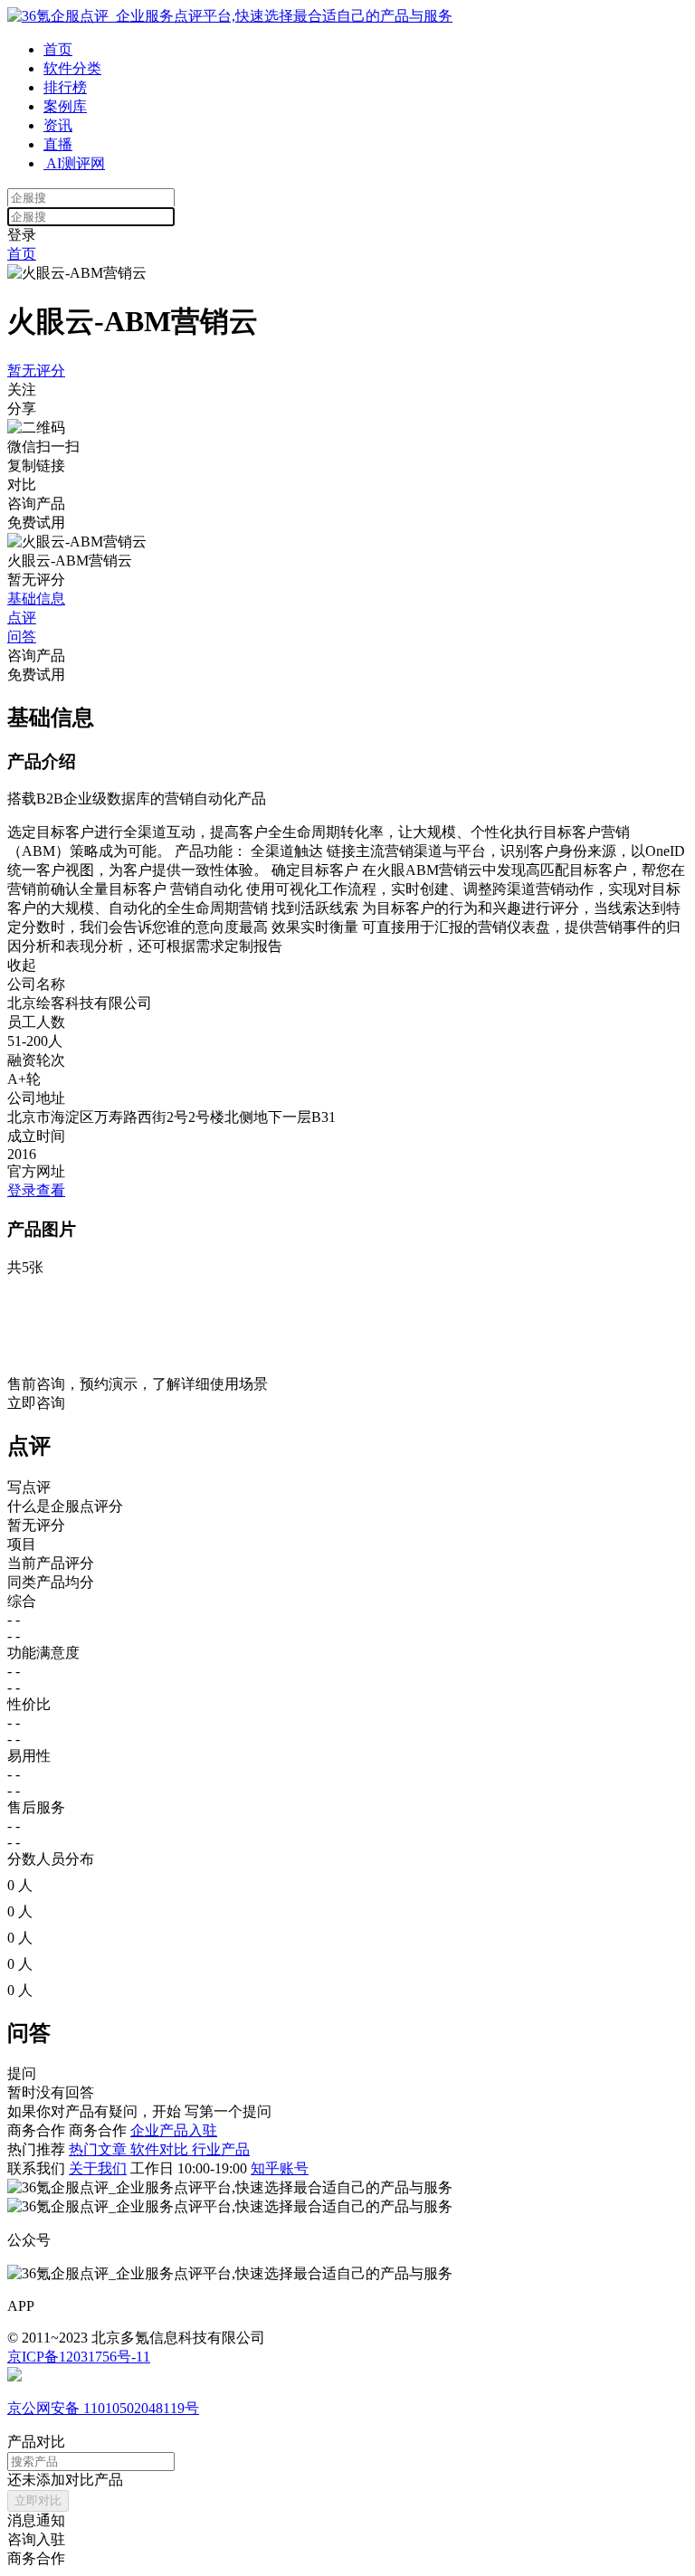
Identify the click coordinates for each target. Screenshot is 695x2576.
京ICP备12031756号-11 (79, 2357)
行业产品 (221, 2149)
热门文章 (100, 2149)
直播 (58, 144)
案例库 (65, 106)
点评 (22, 618)
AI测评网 (74, 163)
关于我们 (98, 2168)
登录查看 (36, 1190)
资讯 (58, 125)
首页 (58, 49)
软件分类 (72, 68)
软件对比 (161, 2149)
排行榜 (65, 87)
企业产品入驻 (174, 2130)
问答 (22, 637)
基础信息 (36, 599)
